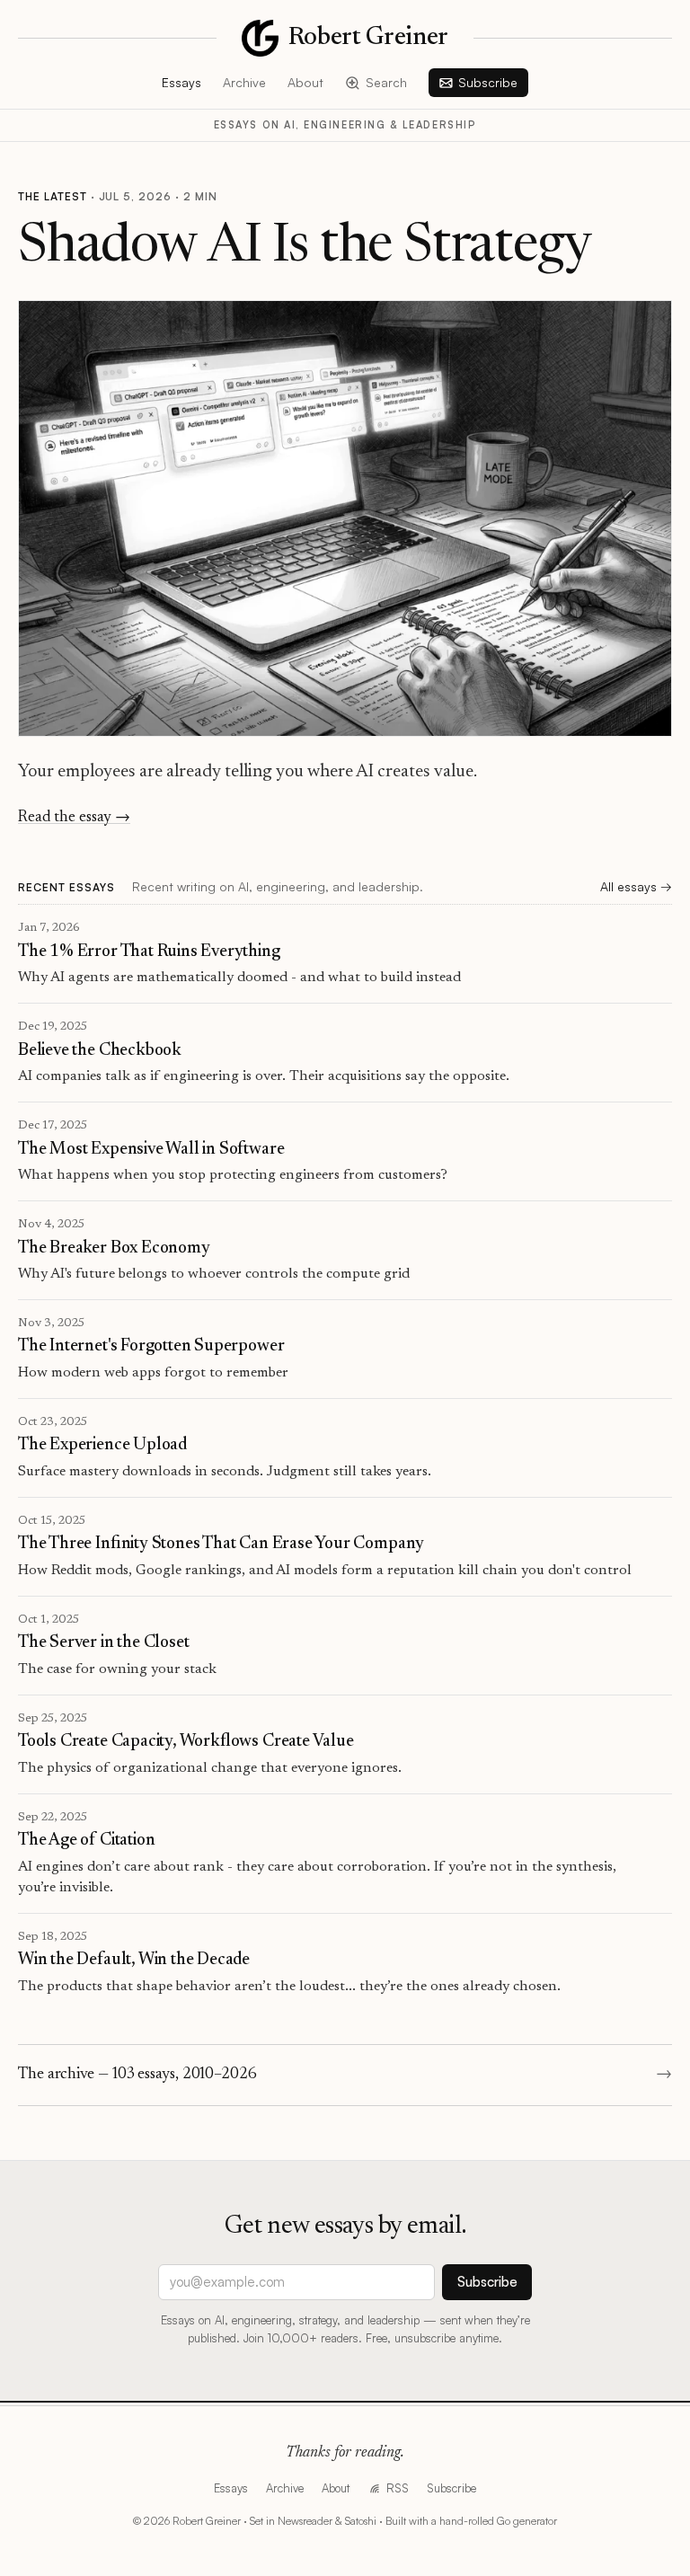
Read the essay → (74, 818)
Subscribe (488, 82)
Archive (244, 82)
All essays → (636, 886)
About (305, 82)
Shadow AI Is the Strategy (305, 248)
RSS (397, 2488)
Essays (181, 82)
